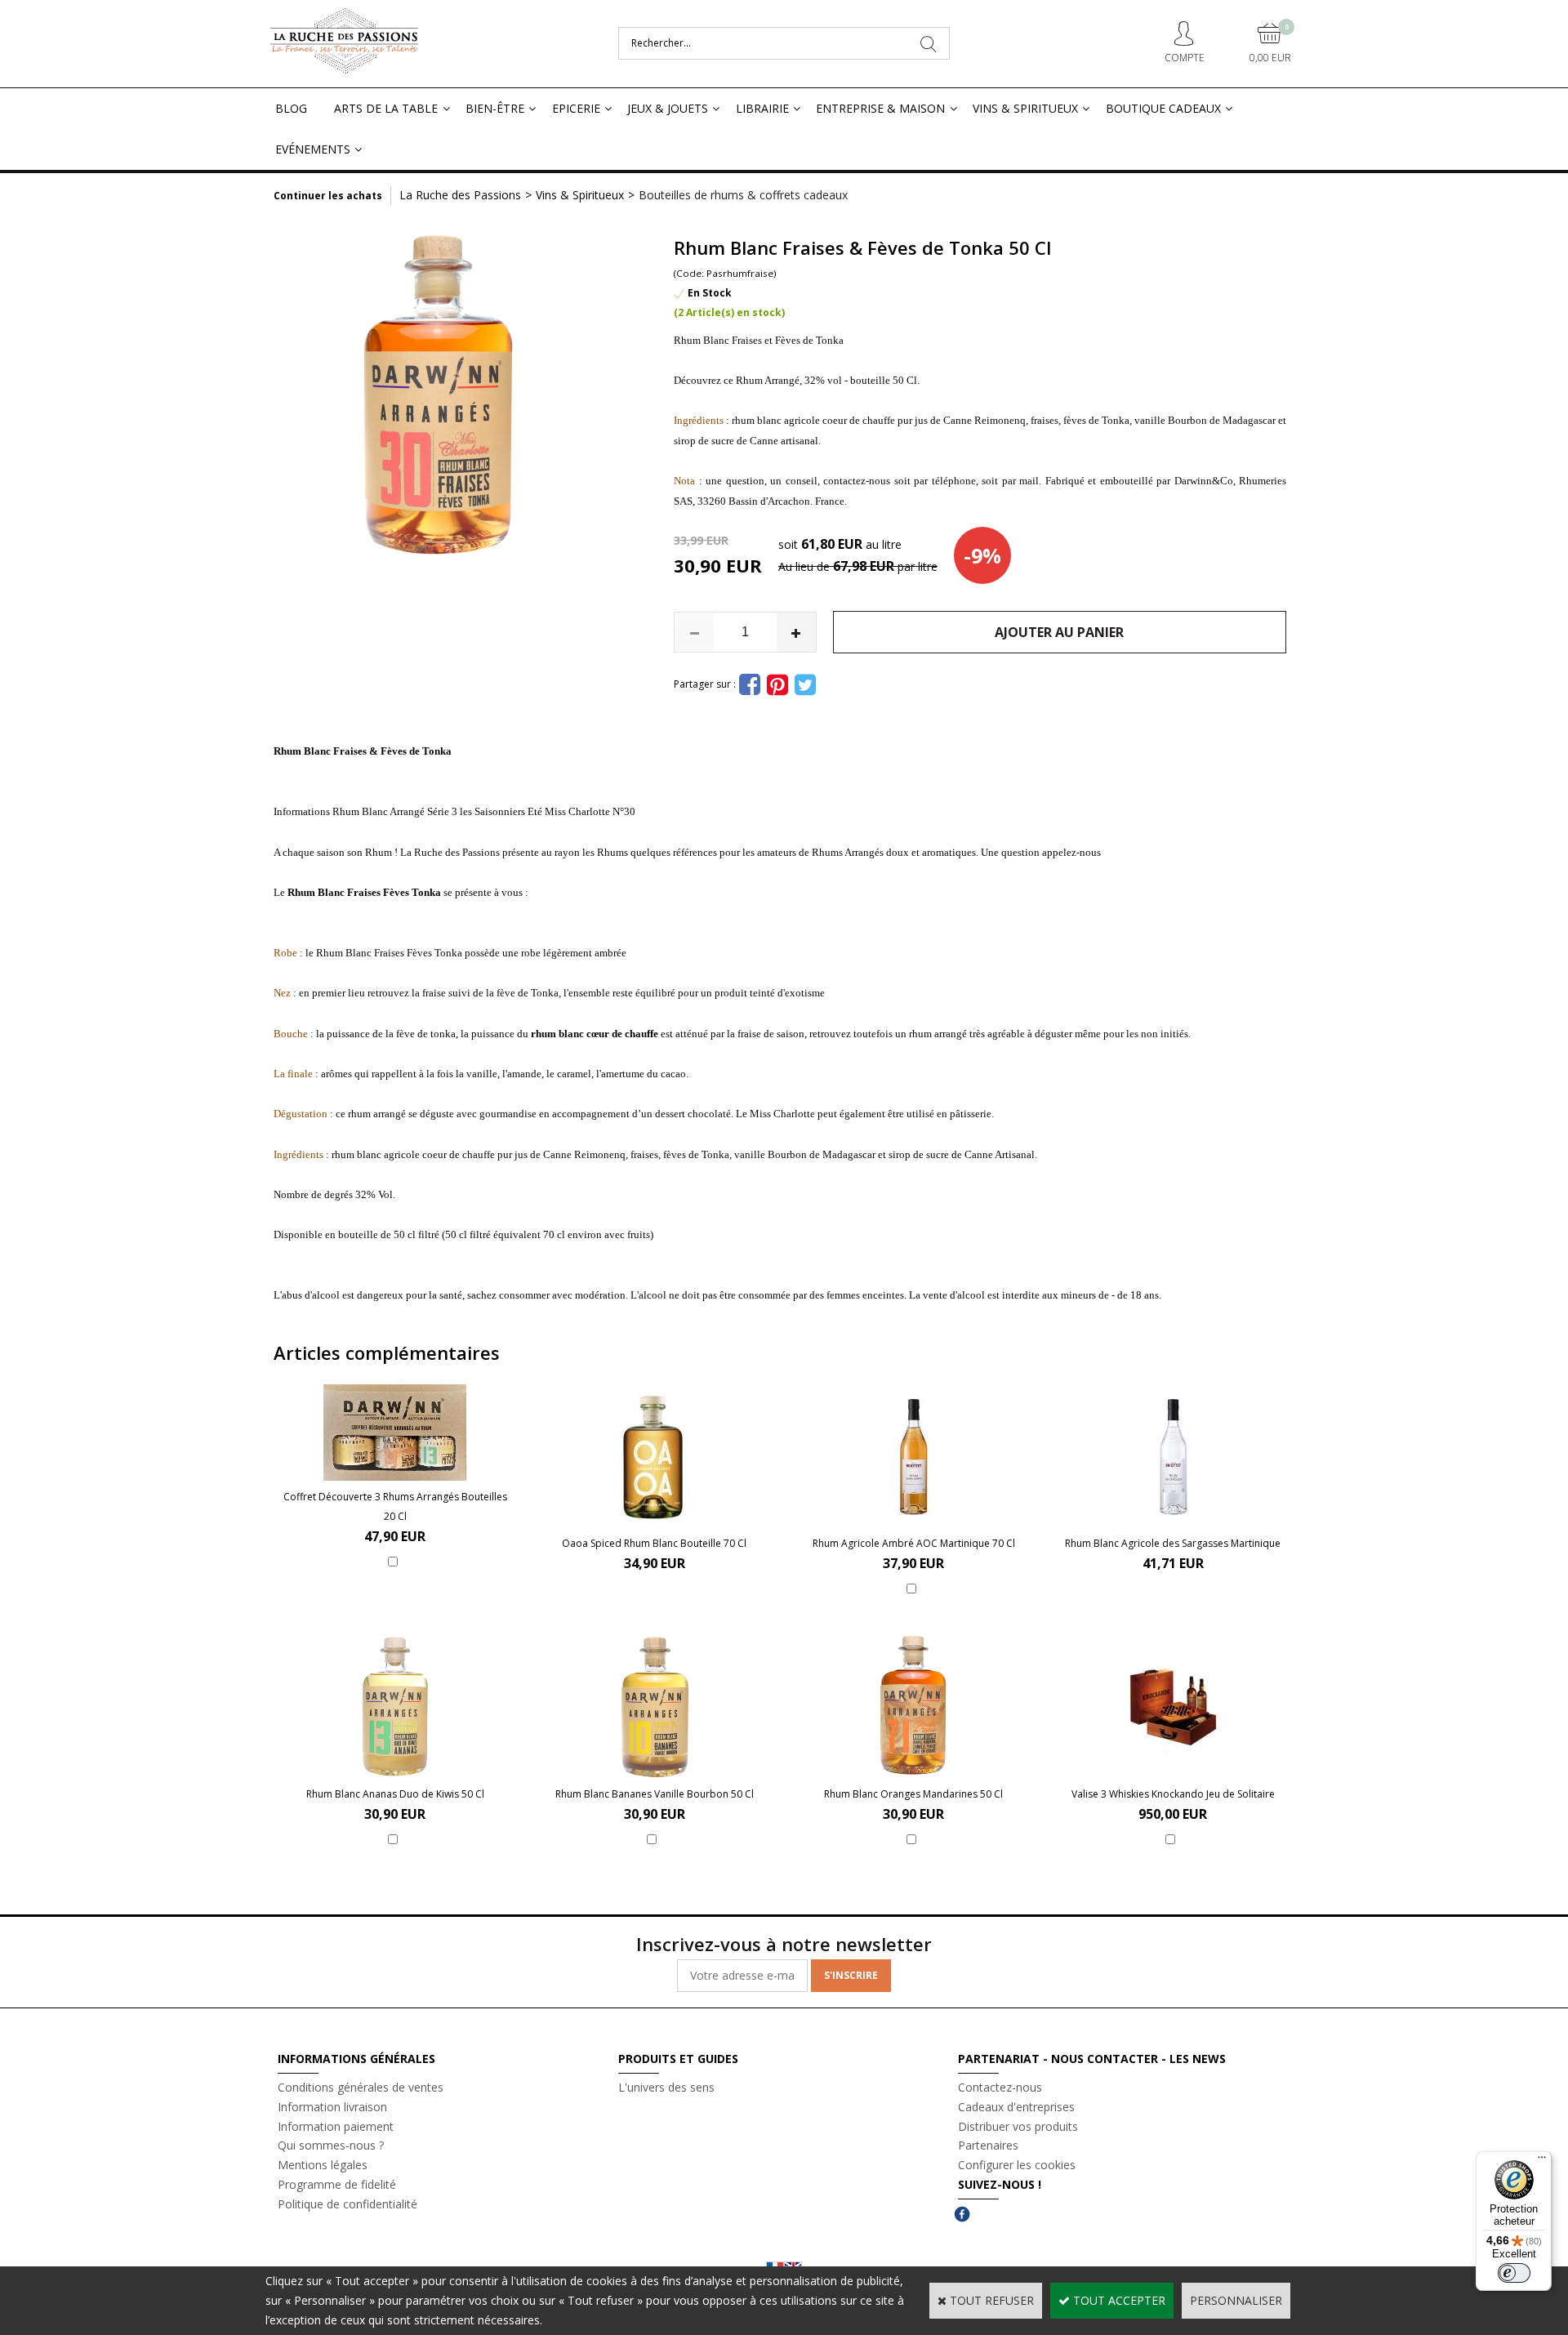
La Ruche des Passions (460, 195)
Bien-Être (495, 108)
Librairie (762, 108)
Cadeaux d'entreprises (1016, 2107)
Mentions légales (323, 2165)
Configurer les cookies (1017, 2165)
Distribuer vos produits (1018, 2126)
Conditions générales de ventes (361, 2087)
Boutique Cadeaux (1163, 108)
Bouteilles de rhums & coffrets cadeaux (743, 195)
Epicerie (576, 108)
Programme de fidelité (337, 2184)
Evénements (313, 149)
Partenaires (988, 2145)
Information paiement (336, 2126)
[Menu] (1542, 2161)
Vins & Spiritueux (1025, 108)
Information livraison (332, 2107)
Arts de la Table (386, 108)
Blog (291, 108)
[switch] (1514, 2273)
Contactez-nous (1000, 2087)
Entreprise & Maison (880, 108)
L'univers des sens (666, 2087)
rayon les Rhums (591, 852)
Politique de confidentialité (347, 2204)
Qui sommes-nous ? (331, 2145)
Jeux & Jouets (668, 108)
